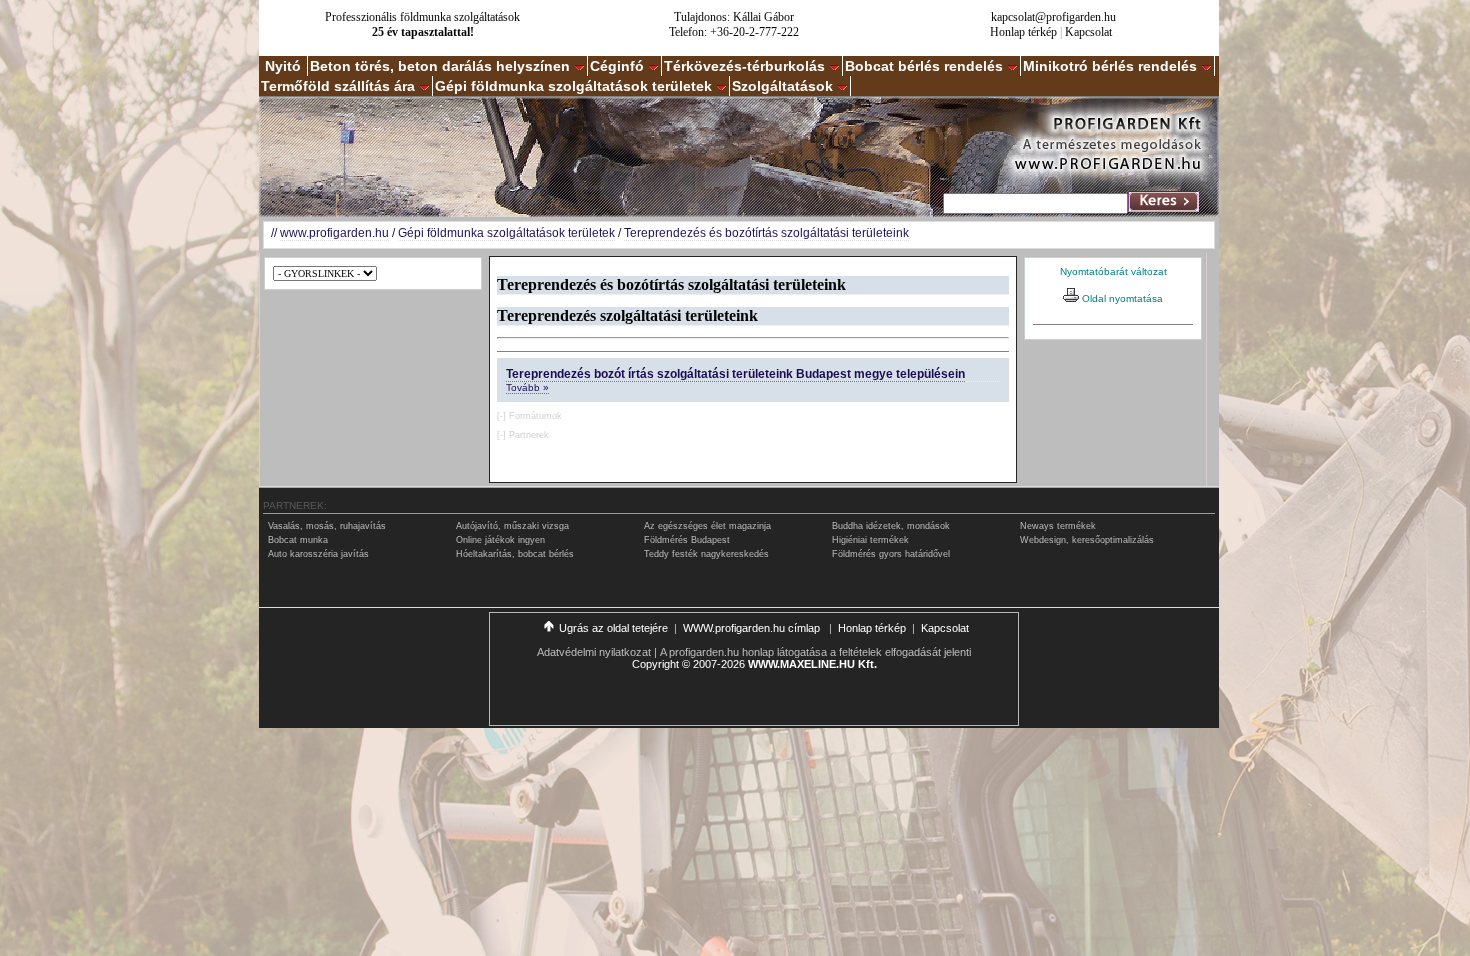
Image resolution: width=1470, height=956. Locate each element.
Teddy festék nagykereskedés (706, 554)
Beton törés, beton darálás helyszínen (440, 66)
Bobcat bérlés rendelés (924, 66)
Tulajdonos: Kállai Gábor (734, 17)
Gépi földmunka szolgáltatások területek (573, 86)
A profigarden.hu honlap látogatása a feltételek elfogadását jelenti (815, 652)
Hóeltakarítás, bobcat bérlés (515, 554)
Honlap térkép (1023, 32)
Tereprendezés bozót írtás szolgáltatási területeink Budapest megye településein (735, 374)
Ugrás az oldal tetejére (613, 628)
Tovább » (527, 387)
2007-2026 (719, 664)
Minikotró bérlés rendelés (1110, 66)
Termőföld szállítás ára (338, 86)
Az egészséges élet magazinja (707, 526)
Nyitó (283, 66)
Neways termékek (1058, 526)
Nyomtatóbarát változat (1113, 271)
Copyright (655, 664)
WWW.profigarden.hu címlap (753, 628)
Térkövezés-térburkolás (744, 66)
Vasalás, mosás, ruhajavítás (327, 526)
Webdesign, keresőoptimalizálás (1087, 540)
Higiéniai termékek (870, 540)
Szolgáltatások (782, 86)
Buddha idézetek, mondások (891, 526)
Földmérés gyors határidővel (891, 554)
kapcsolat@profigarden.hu (1053, 17)
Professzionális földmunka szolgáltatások (422, 17)
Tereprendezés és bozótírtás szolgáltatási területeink (766, 233)
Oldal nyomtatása (1121, 298)
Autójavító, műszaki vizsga (512, 526)
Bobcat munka (298, 540)
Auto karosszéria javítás (318, 554)
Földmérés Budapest (687, 540)
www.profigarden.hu (334, 233)
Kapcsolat (1088, 32)
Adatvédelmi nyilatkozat (594, 652)
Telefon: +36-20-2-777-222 (734, 32)
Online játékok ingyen (500, 540)
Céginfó (617, 66)
